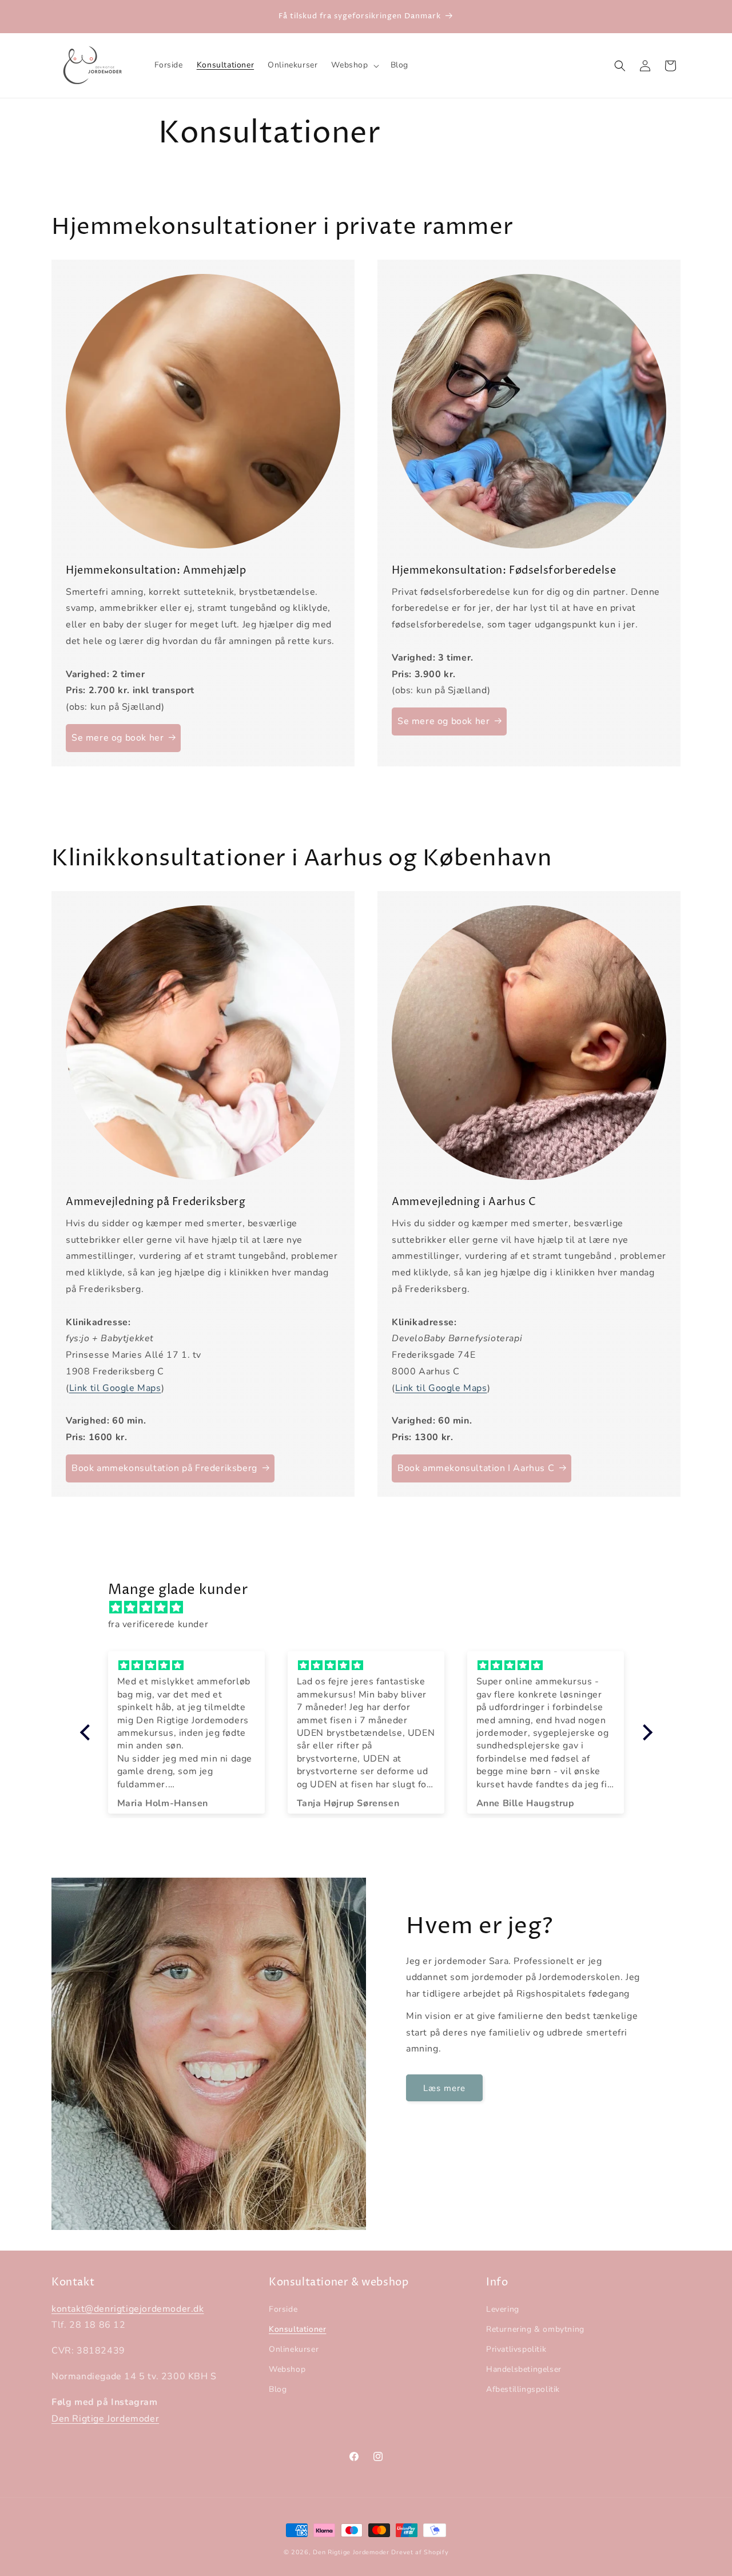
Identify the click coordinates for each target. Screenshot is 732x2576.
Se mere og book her (118, 738)
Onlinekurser (294, 2349)
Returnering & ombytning (535, 2329)
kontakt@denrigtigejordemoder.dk (128, 2309)
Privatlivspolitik (516, 2349)
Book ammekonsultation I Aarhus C (476, 1468)
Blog (278, 2390)
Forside (283, 2309)
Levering (503, 2309)
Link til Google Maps (115, 1388)
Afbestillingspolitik (523, 2390)
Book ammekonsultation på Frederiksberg (164, 1468)
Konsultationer (297, 2329)
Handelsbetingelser (524, 2369)
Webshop (287, 2369)
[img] (372, 1608)
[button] (354, 65)
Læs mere (444, 2088)
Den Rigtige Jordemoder (105, 2419)
